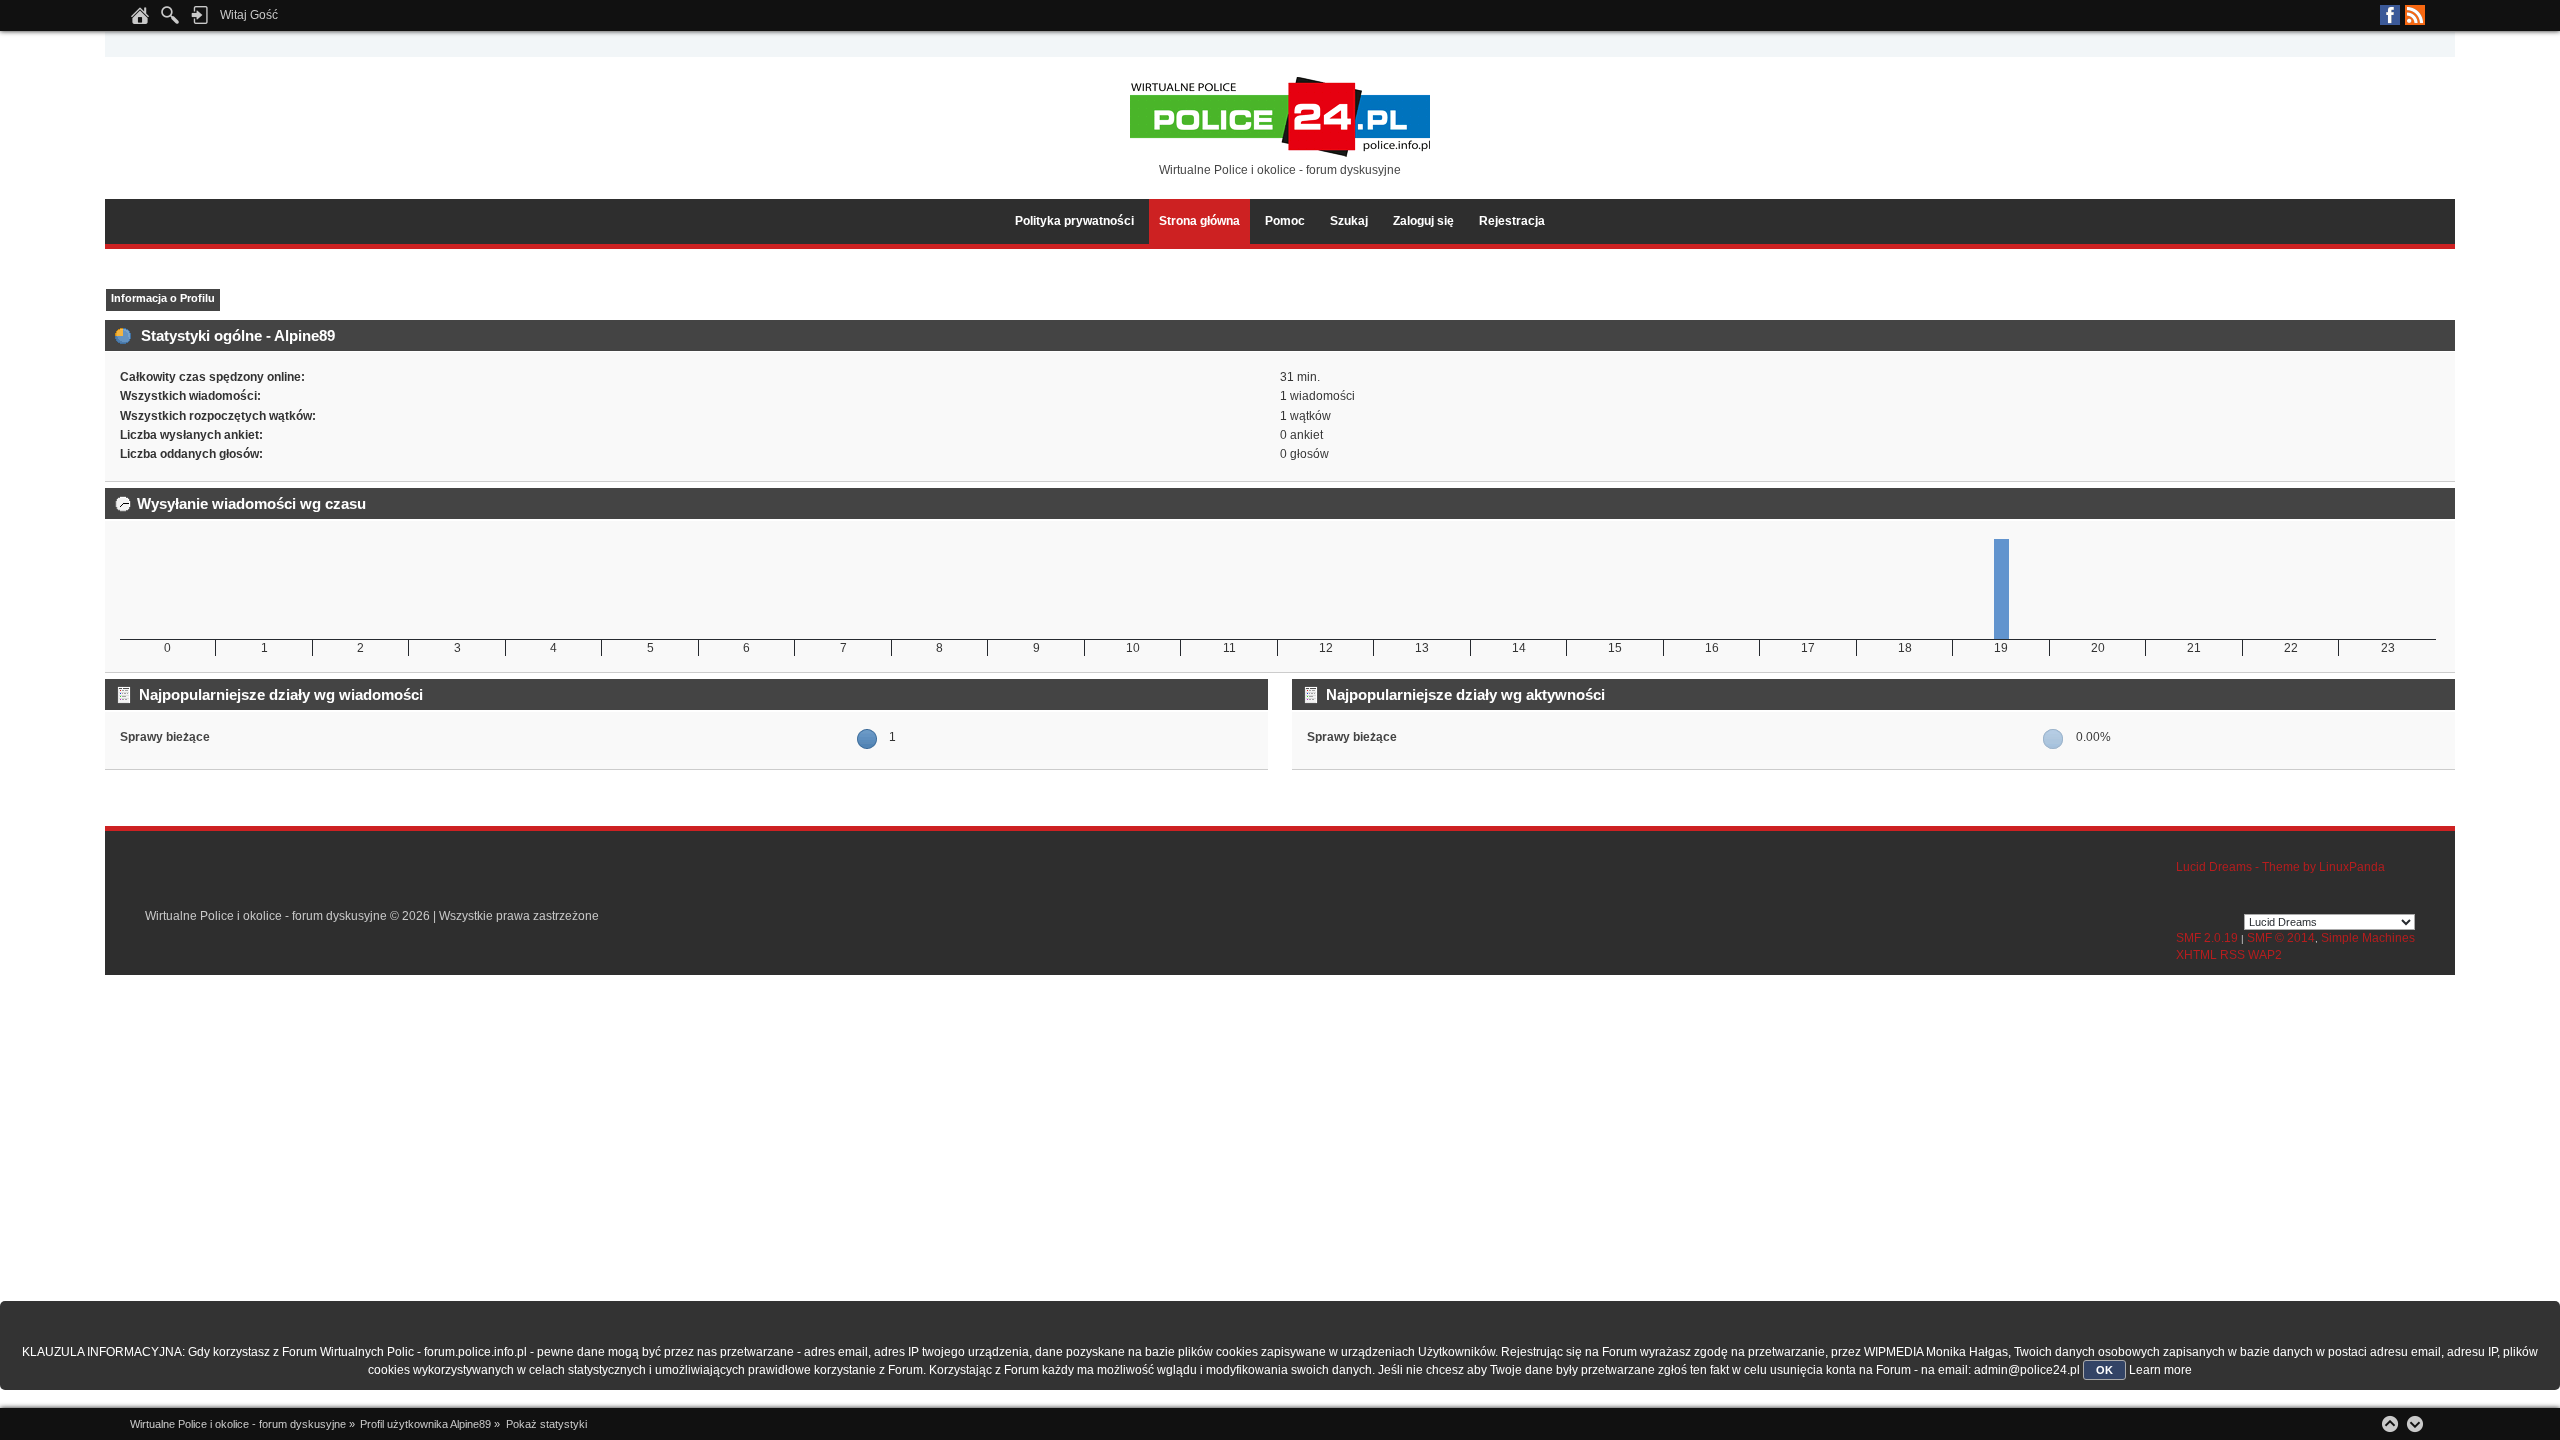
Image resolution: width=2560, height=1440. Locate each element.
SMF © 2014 (2281, 938)
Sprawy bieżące (165, 737)
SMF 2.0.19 (2207, 938)
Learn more (2160, 1370)
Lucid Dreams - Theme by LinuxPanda (2280, 867)
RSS (2415, 15)
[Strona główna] (140, 21)
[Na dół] (2415, 1424)
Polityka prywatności (1074, 221)
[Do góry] (2390, 1424)
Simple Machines (2368, 938)
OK (2104, 1370)
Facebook (2390, 15)
